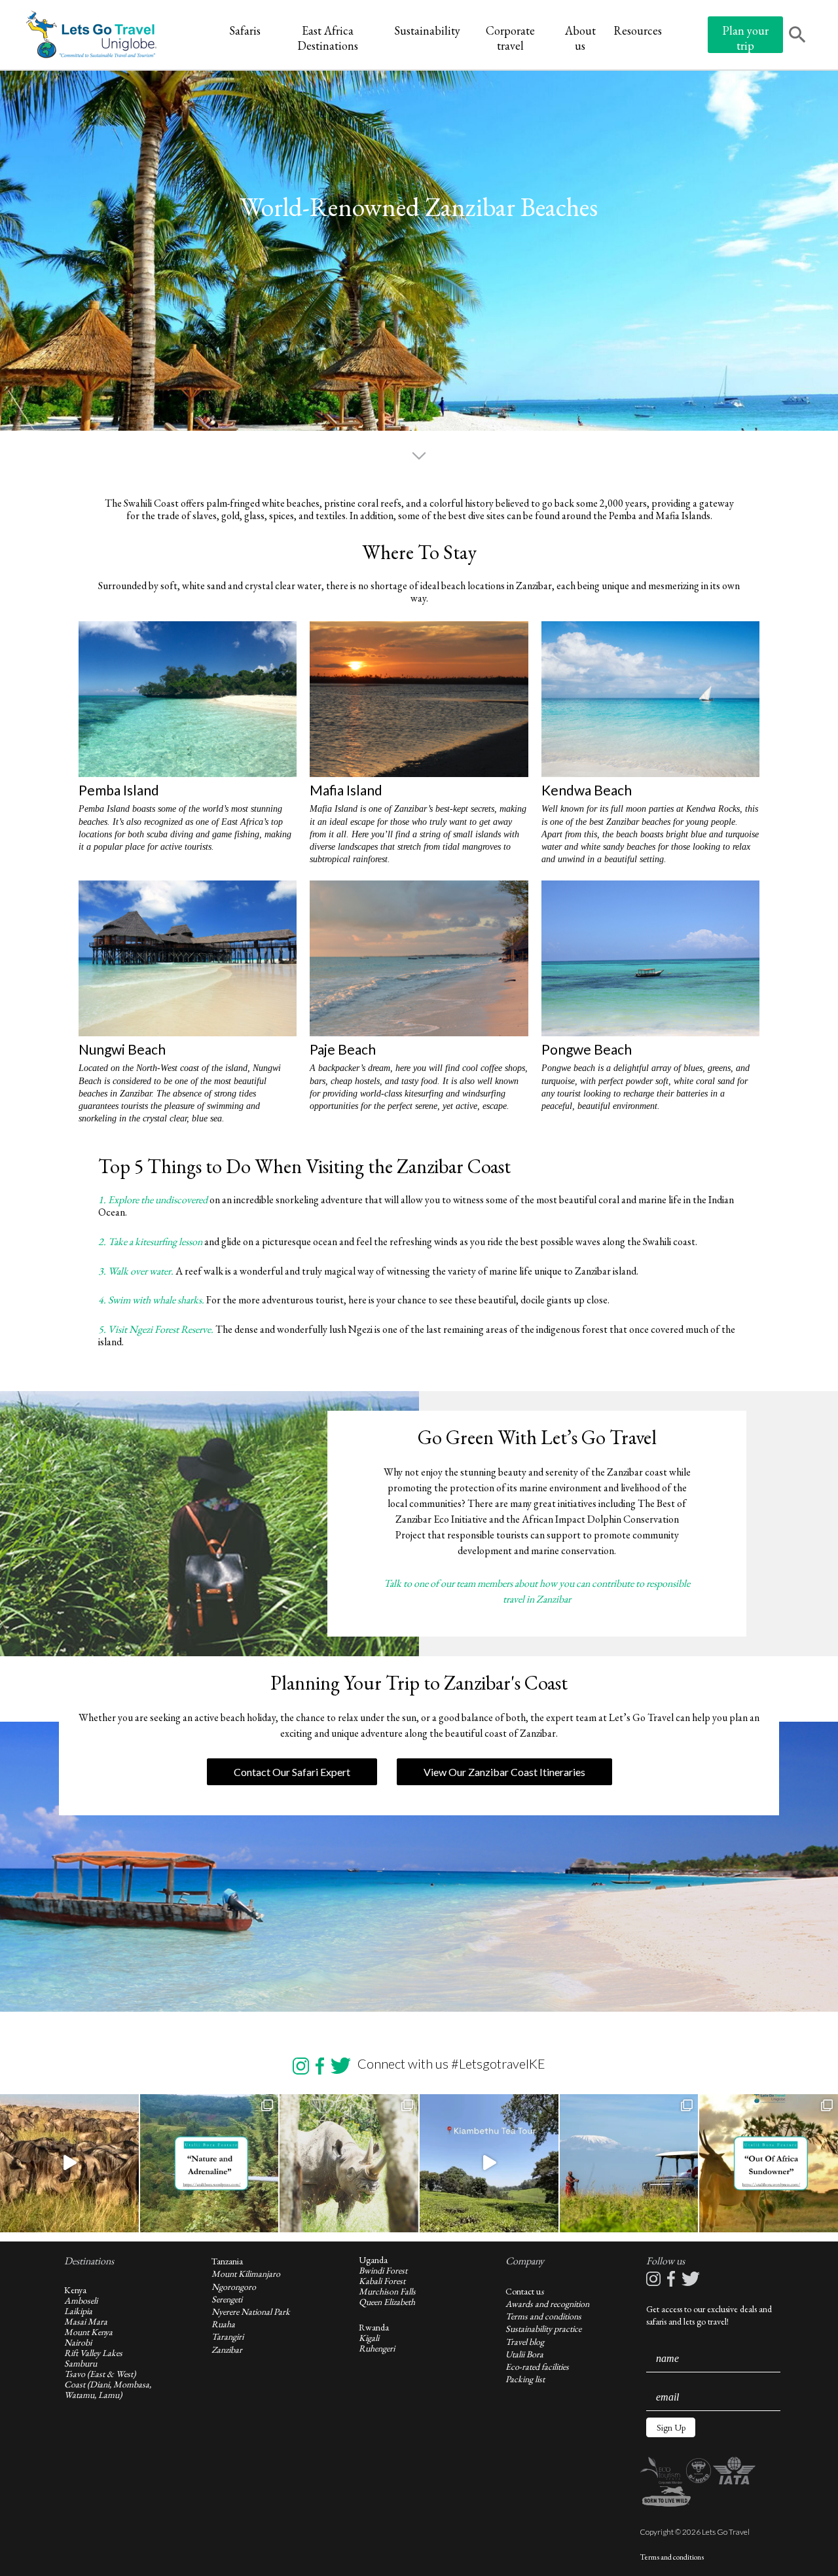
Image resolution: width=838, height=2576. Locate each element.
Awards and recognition (547, 2304)
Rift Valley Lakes (93, 2353)
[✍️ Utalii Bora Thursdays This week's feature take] (209, 2164)
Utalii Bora (524, 2354)
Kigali (369, 2338)
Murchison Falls (387, 2291)
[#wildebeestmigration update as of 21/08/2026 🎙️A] (69, 2164)
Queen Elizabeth (387, 2302)
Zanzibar (227, 2349)
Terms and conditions (543, 2316)
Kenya (75, 2290)
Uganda (373, 2260)
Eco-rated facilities (537, 2367)
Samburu (81, 2363)
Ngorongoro (234, 2287)
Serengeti (227, 2299)
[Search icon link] (797, 36)
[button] (671, 2427)
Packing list (525, 2379)
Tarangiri (228, 2336)
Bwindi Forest (383, 2270)
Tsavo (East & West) (100, 2374)
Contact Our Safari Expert (292, 1772)
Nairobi (78, 2342)
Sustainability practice (543, 2329)
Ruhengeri (377, 2348)
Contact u (523, 2291)
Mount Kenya (88, 2332)
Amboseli (81, 2300)
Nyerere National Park (251, 2312)
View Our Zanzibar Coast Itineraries (504, 1772)
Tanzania (227, 2261)
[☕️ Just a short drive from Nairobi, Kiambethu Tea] (489, 2164)
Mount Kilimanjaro (246, 2274)
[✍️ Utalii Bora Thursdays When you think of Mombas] (769, 2164)
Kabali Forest (382, 2281)
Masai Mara (86, 2321)
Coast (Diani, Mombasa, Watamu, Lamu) (108, 2389)
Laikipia (78, 2311)
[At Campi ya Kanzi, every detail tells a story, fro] (629, 2164)
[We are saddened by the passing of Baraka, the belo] (349, 2164)
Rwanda (374, 2327)
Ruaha (223, 2324)
